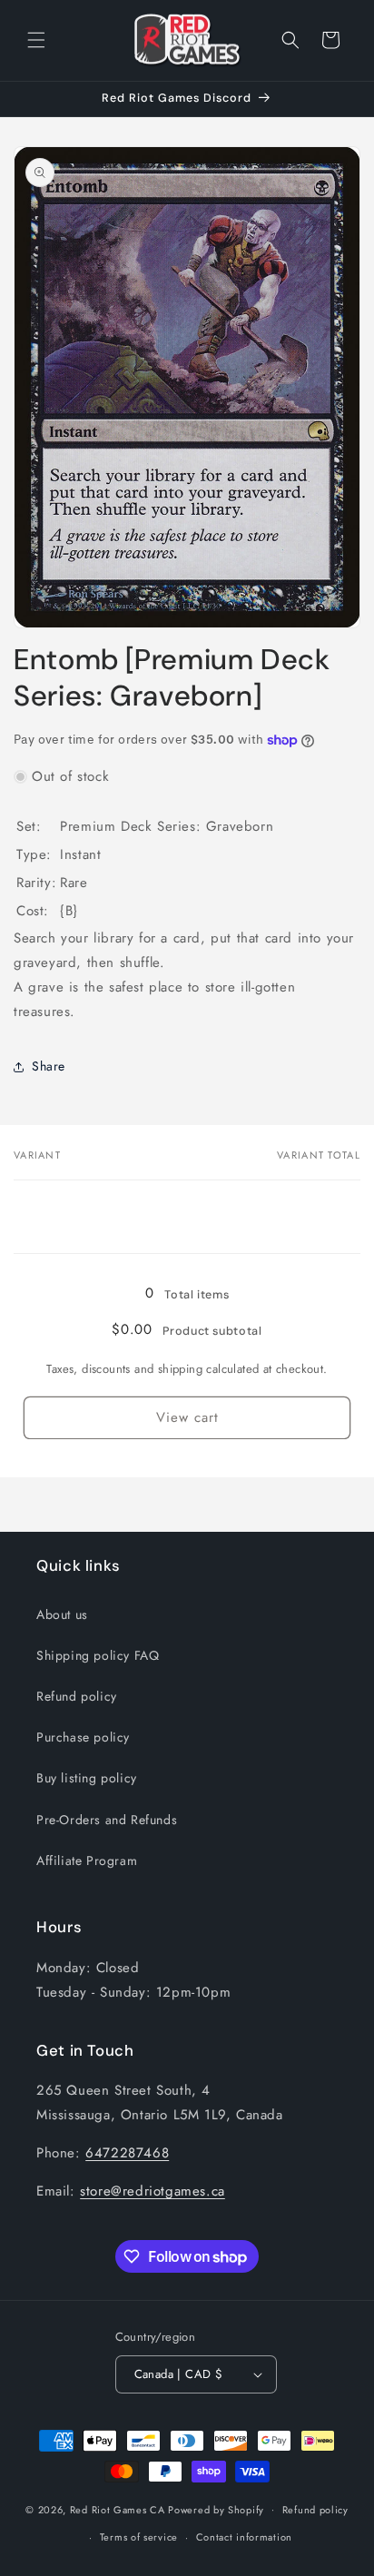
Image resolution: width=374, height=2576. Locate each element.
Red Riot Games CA (118, 2509)
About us (62, 1614)
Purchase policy (83, 1737)
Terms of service (139, 2537)
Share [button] (49, 1066)
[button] (36, 40)
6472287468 (127, 2153)
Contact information (244, 2537)
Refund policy (77, 1696)
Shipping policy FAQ (98, 1655)
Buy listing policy (87, 1778)
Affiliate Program (87, 1860)
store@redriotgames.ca (153, 2191)
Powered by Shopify (216, 2509)
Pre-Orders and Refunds (107, 1820)
